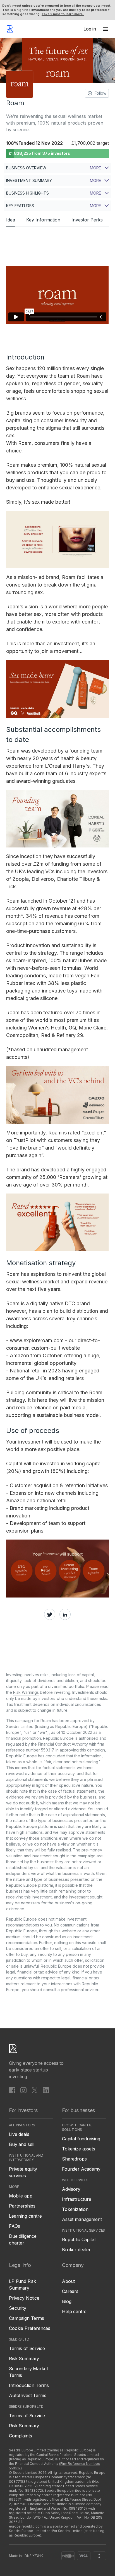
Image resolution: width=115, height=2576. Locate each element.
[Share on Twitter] (50, 1614)
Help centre (74, 2311)
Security (18, 2308)
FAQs (14, 2226)
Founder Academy (81, 2169)
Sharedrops (74, 2159)
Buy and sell (22, 2144)
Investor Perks (87, 220)
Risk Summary (24, 2358)
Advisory (71, 2189)
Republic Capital (79, 2239)
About (68, 2281)
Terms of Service (27, 2348)
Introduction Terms (29, 2385)
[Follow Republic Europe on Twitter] (35, 2090)
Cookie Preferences (30, 2328)
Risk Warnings (26, 1692)
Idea (11, 220)
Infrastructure (77, 2199)
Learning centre (25, 2216)
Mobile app (21, 2196)
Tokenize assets (79, 2149)
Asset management (82, 2219)
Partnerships (22, 2206)
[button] (106, 29)
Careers (70, 2291)
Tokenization (75, 2209)
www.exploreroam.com (37, 1340)
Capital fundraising (81, 2139)
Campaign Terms (27, 2318)
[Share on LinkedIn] (65, 1614)
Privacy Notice (24, 2298)
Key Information (43, 220)
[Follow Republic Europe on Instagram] (23, 2090)
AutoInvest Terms (27, 2395)
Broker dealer (76, 2250)
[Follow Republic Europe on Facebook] (12, 2090)
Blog (67, 2301)
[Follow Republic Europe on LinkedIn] (46, 2090)
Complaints (20, 2436)
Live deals (19, 2134)
